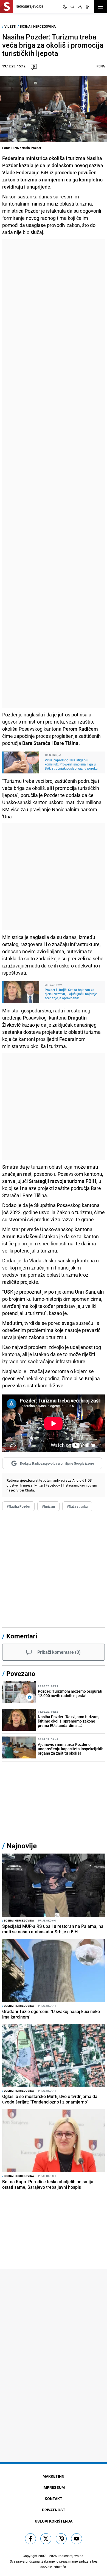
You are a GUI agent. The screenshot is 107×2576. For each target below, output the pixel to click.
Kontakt (54, 2499)
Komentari (22, 1636)
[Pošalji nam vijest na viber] (61, 2539)
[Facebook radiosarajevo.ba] (30, 2539)
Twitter (38, 1485)
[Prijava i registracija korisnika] (80, 7)
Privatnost (54, 2510)
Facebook (53, 1485)
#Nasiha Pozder (18, 1506)
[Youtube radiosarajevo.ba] (77, 2539)
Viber (20, 1490)
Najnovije (22, 1846)
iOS (89, 1480)
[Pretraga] (72, 7)
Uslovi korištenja (54, 2521)
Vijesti (10, 26)
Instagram (71, 1485)
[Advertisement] (54, 473)
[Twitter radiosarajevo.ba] (46, 2539)
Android (78, 1480)
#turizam (48, 1506)
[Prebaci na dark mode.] (65, 7)
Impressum (54, 2487)
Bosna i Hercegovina (38, 26)
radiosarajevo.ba (71, 2556)
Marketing (54, 2476)
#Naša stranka (77, 1506)
